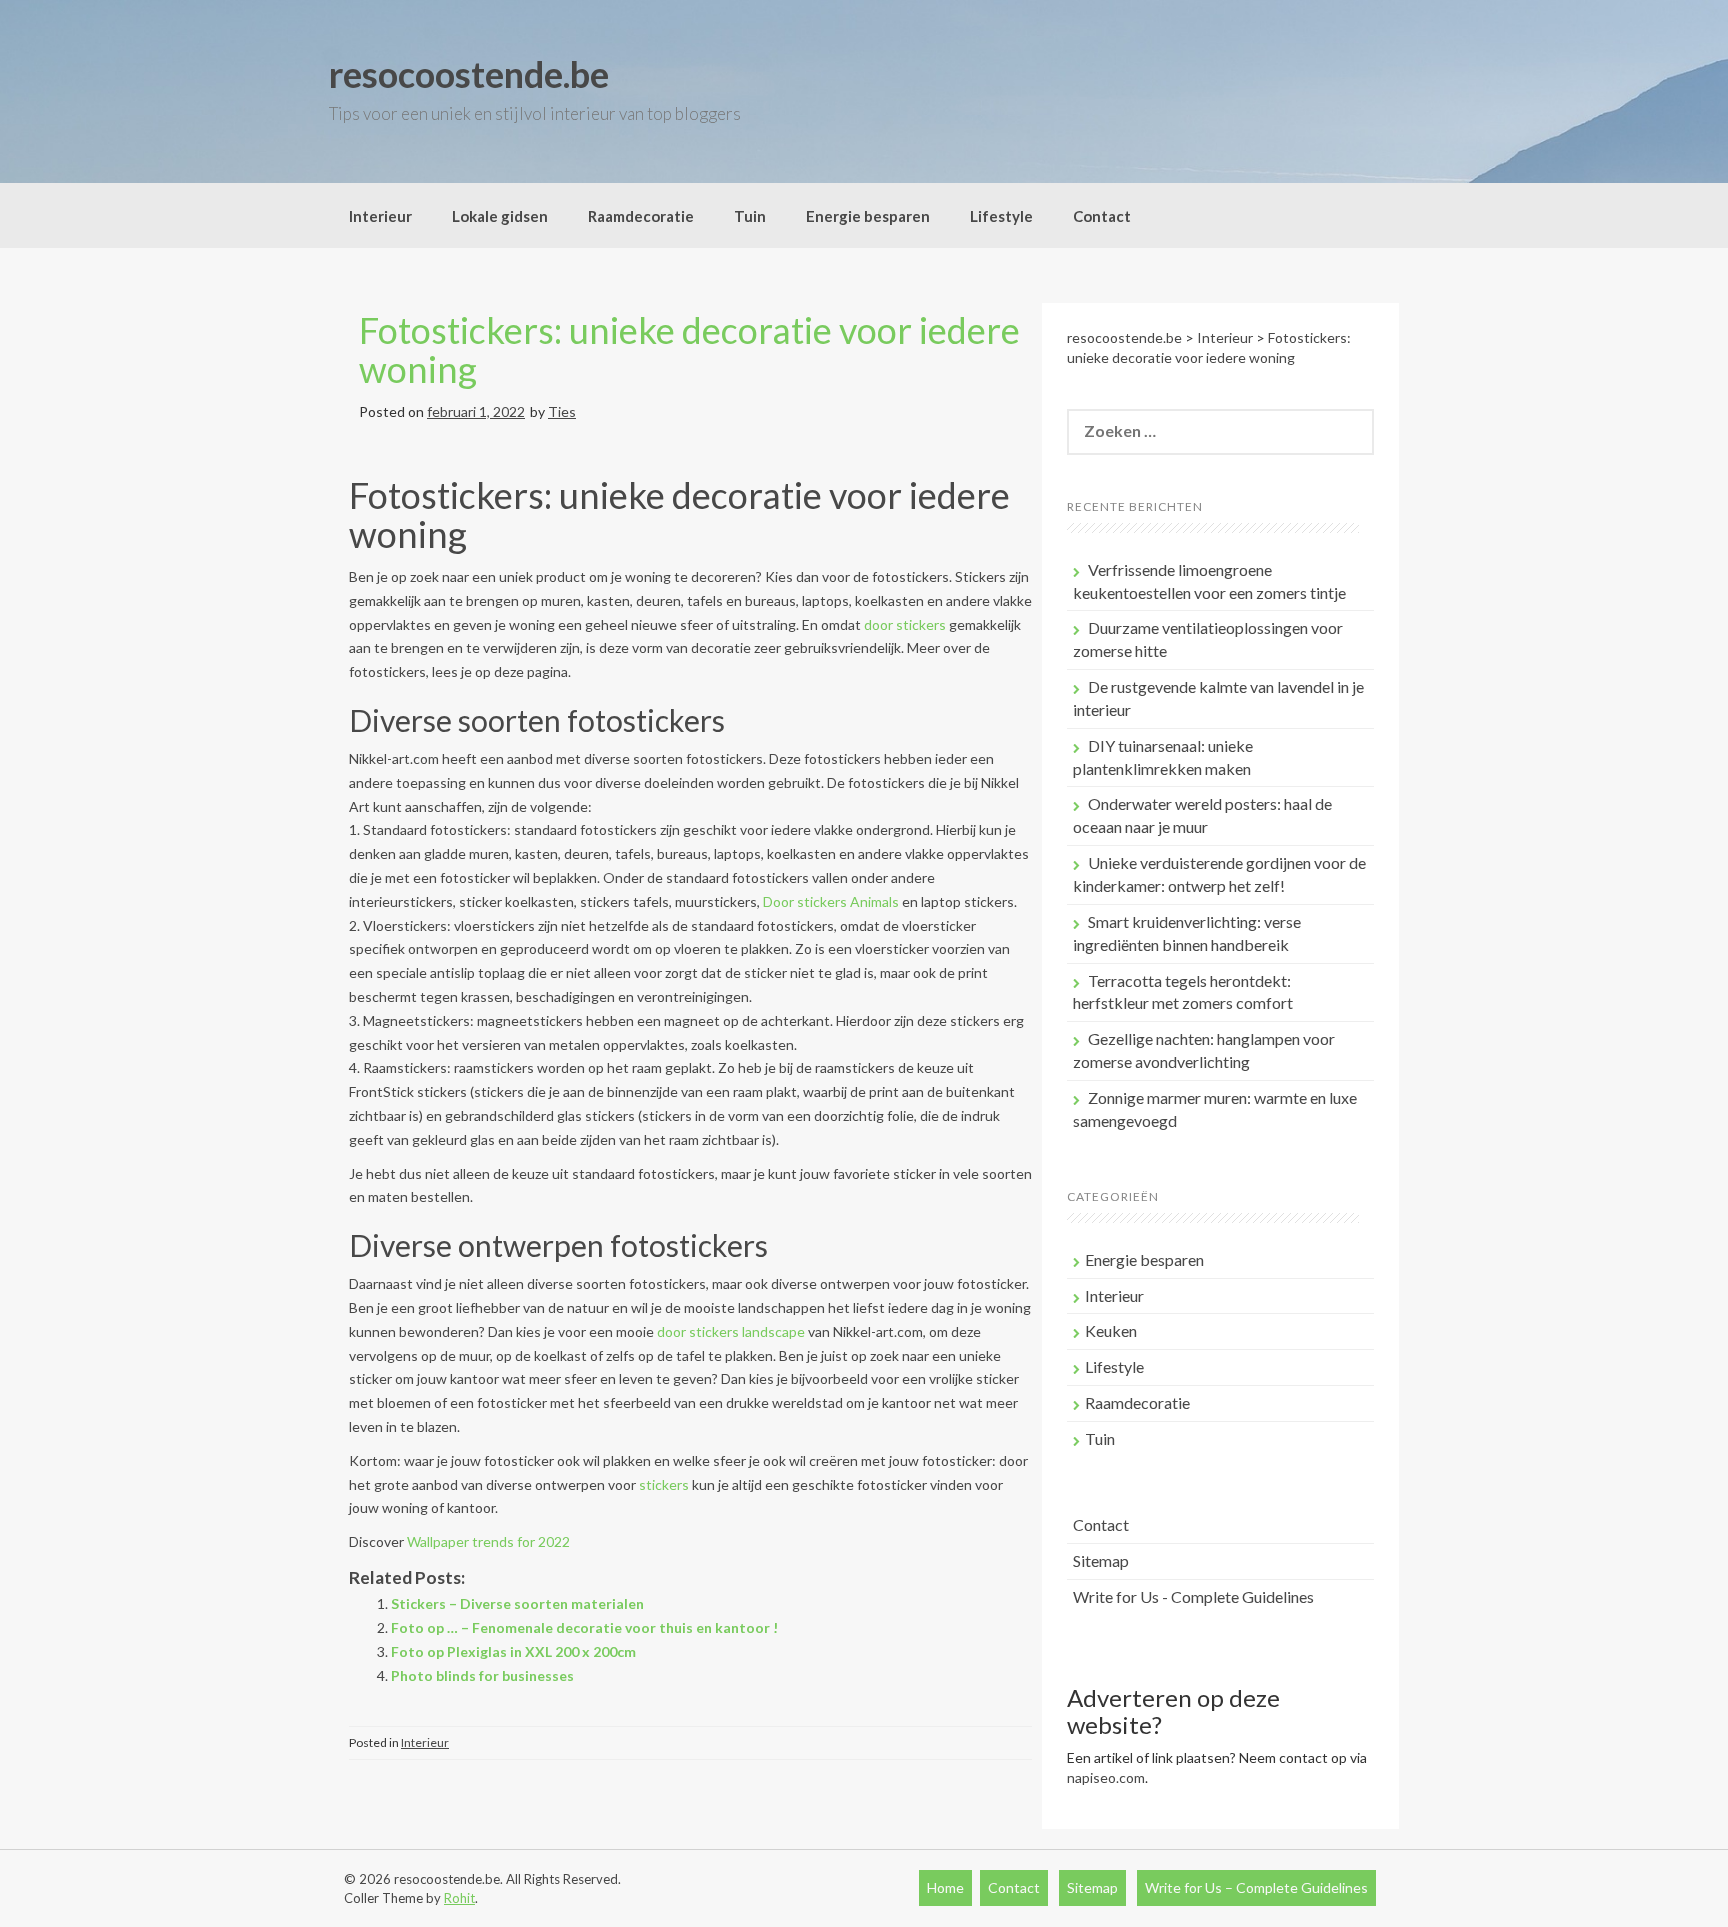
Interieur (380, 216)
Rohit (459, 1898)
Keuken (1111, 1330)
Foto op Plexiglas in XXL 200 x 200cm (513, 1651)
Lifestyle (1001, 216)
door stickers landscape (731, 1331)
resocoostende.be (469, 74)
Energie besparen (868, 216)
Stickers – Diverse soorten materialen (517, 1603)
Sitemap (1101, 1560)
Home (945, 1887)
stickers (664, 1484)
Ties (562, 411)
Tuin (750, 216)
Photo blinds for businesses (482, 1675)
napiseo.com (1106, 1777)
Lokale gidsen (500, 216)
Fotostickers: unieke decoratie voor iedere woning (689, 350)
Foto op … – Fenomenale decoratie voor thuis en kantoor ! (584, 1627)
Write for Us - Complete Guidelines (1193, 1596)
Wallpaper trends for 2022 (488, 1541)
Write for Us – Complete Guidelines (1256, 1887)
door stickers (905, 624)
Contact (1102, 216)
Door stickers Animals (831, 901)
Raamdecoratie (641, 216)
